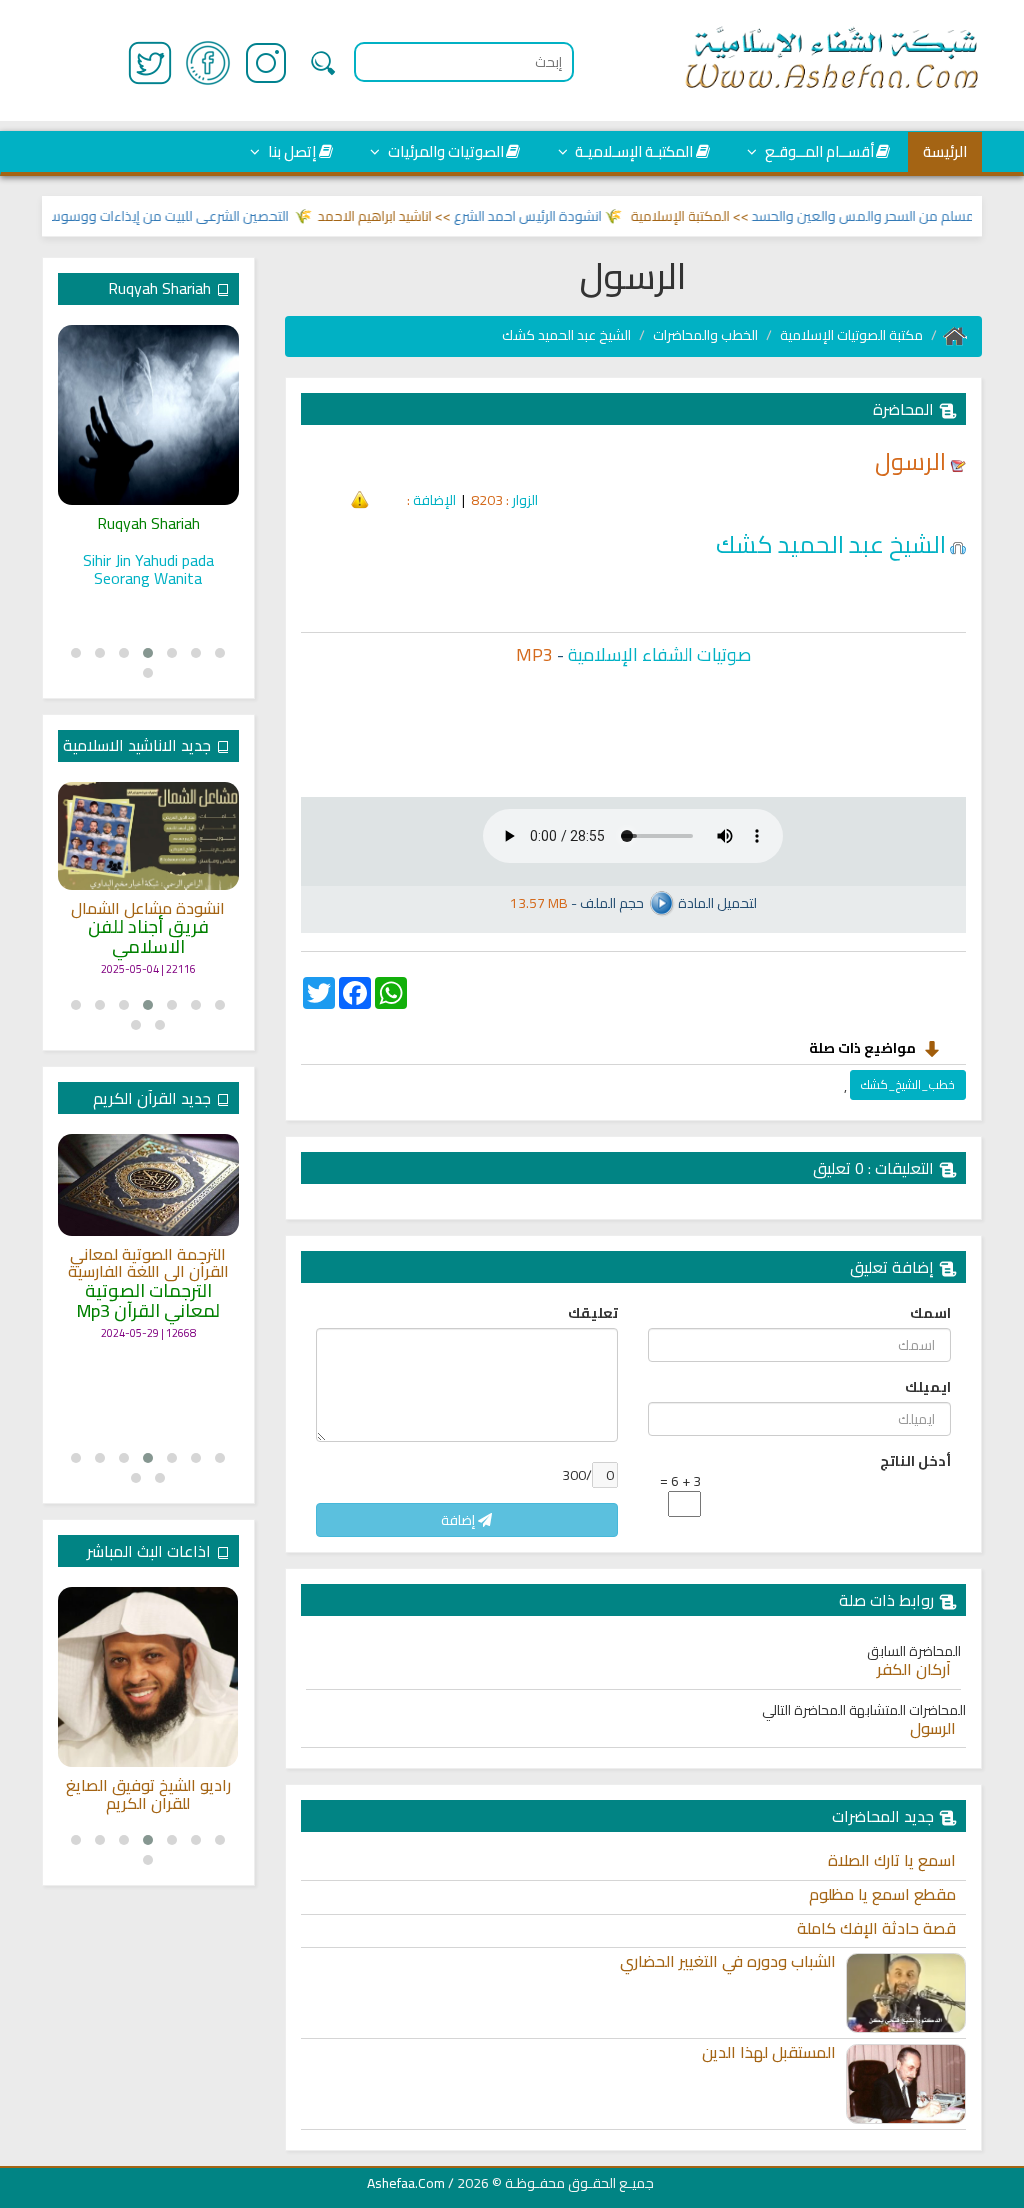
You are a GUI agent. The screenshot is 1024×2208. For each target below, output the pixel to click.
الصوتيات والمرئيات (444, 151)
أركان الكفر (914, 1670)
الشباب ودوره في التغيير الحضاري (728, 1962)
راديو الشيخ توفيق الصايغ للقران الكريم (148, 1794)
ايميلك (928, 1387)
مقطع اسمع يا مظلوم (882, 1895)
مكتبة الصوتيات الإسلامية (851, 335)
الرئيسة (945, 151)
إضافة (459, 1520)
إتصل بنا (290, 151)
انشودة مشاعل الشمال (148, 909)
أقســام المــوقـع (818, 151)
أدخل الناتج (915, 1461)
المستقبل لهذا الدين (769, 2053)
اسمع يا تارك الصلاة (892, 1861)
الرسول (933, 1729)
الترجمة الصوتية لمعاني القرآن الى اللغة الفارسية (148, 1263)
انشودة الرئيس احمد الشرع (552, 216)
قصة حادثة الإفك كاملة (876, 1929)
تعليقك (593, 1313)
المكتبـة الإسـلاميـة (632, 151)
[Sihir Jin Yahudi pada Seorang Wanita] (148, 415)
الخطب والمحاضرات (705, 335)
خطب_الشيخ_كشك (908, 1084)
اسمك (930, 1313)
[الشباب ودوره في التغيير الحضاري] (906, 1993)
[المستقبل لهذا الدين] (906, 2084)
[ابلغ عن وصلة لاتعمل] (360, 498)
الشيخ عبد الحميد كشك (566, 335)
